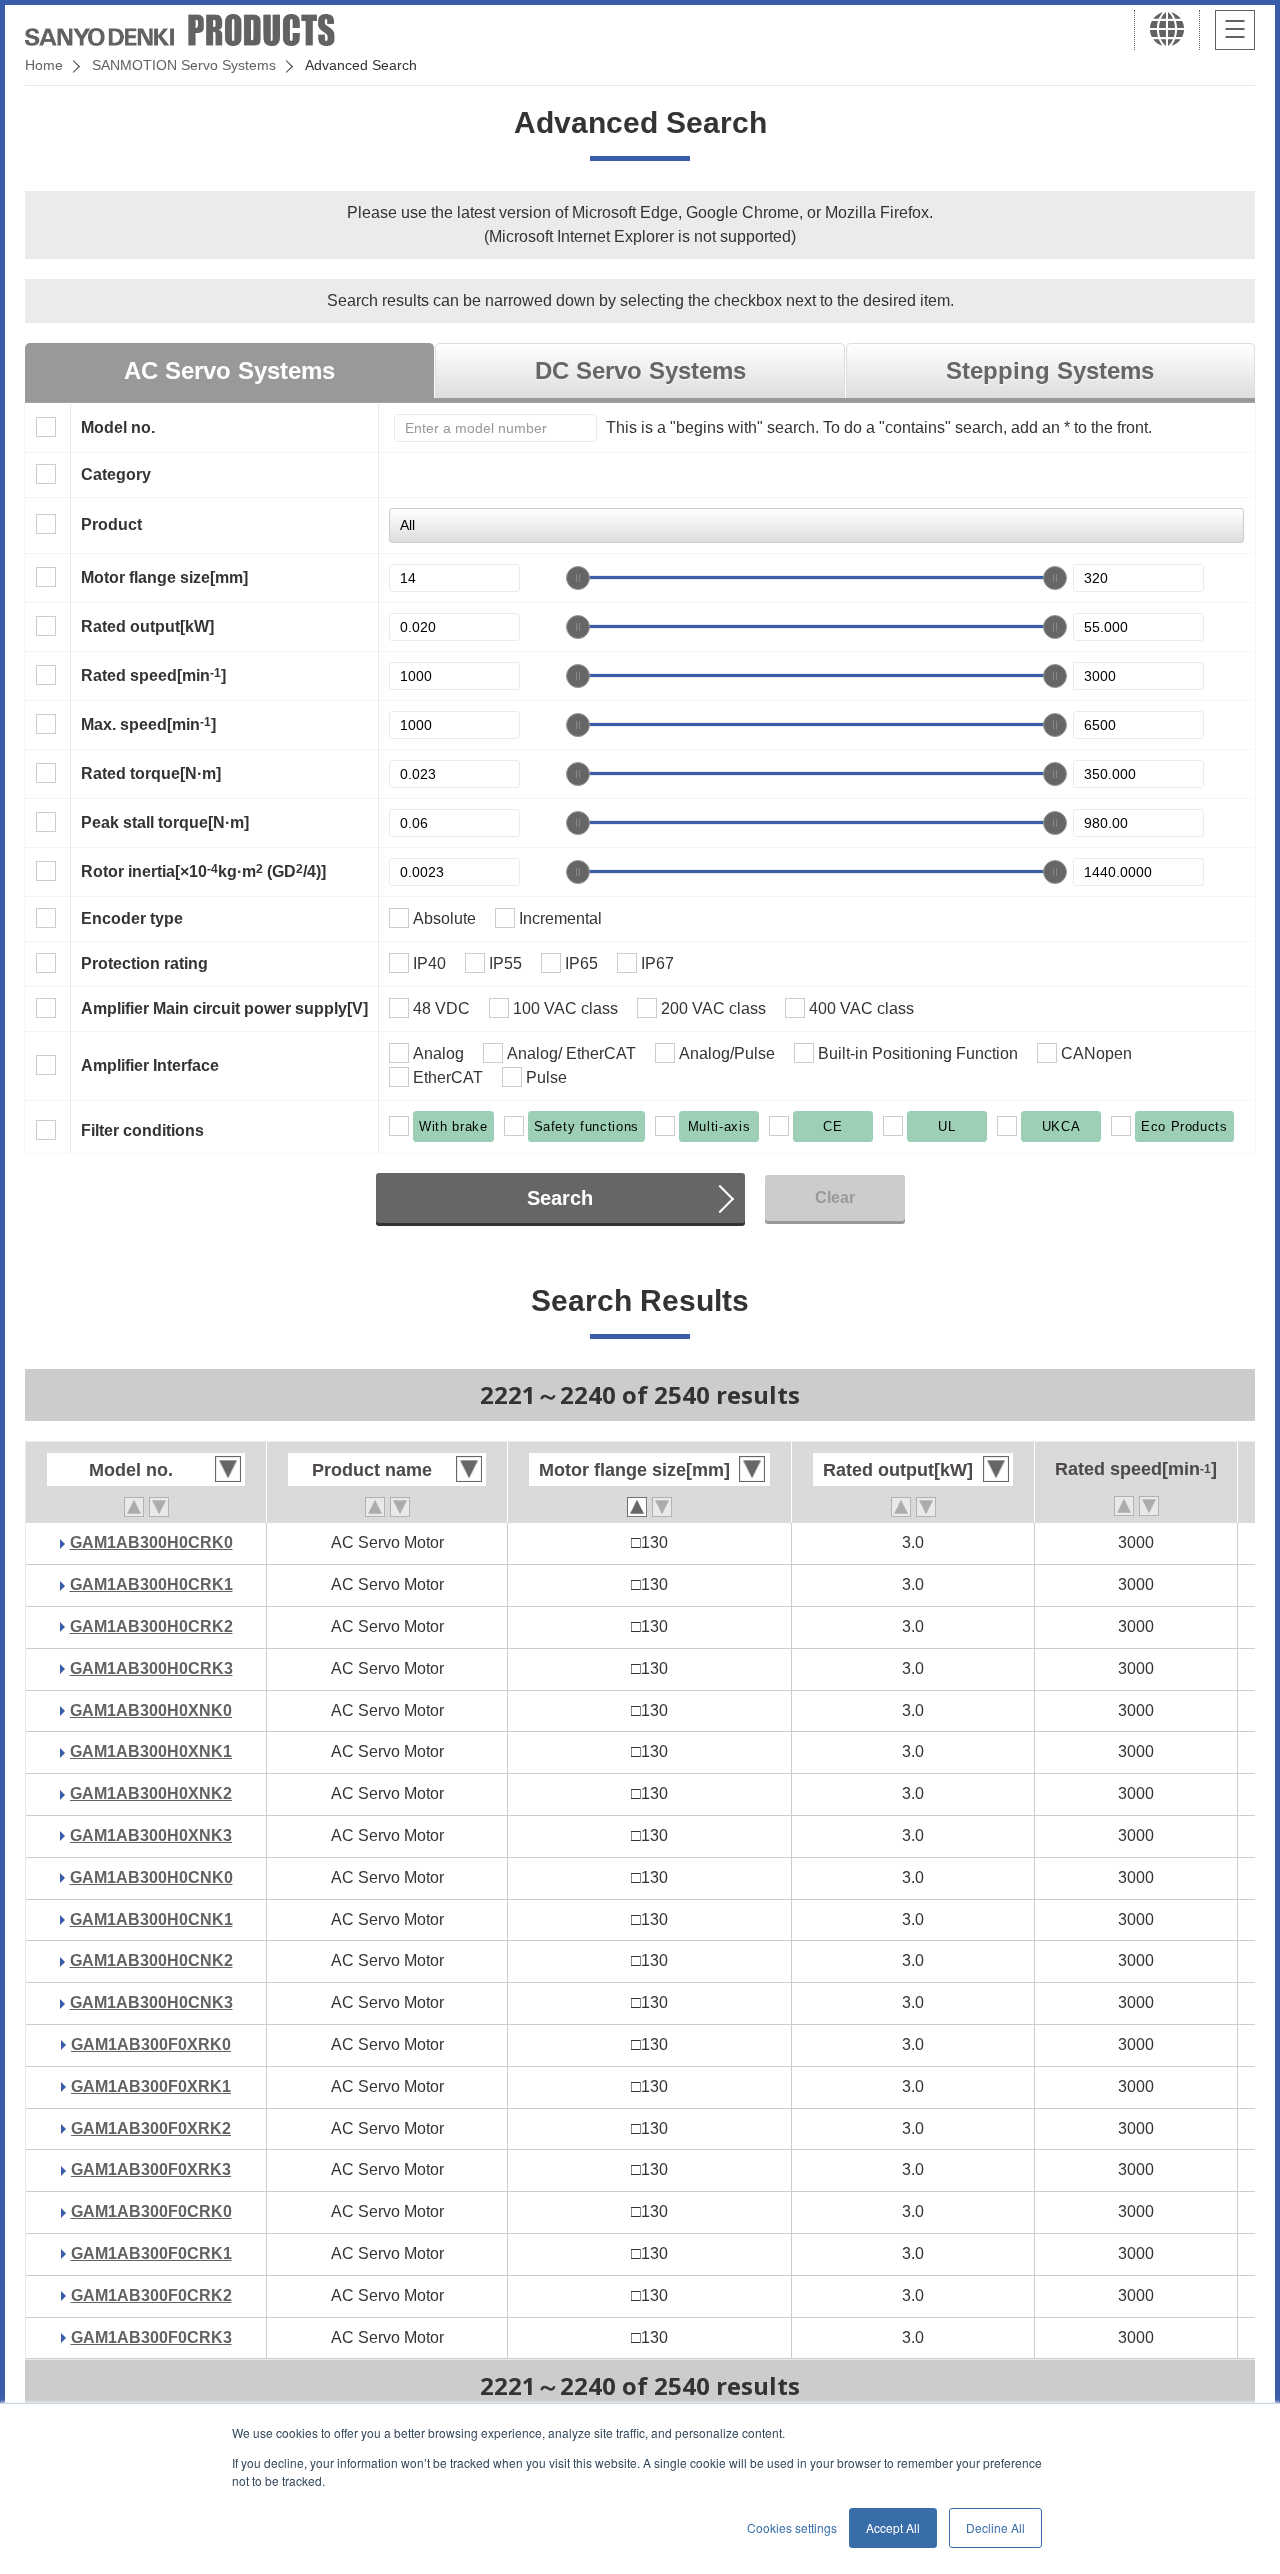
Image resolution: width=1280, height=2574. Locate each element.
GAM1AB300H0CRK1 (151, 1584)
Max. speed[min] (148, 724)
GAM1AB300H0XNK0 (151, 1710)
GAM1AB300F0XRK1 (151, 2086)
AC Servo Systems (229, 370)
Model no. (118, 427)
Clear (835, 1197)
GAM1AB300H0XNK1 (151, 1751)
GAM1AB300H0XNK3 (151, 1835)
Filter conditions (142, 1130)
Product (111, 524)
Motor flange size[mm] (164, 577)
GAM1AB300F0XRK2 (151, 2128)
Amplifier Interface (150, 1065)
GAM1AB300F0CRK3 (151, 2337)
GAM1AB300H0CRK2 (151, 1626)
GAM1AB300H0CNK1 (151, 1919)
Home (44, 65)
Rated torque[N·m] (151, 773)
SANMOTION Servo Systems (184, 65)
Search (560, 1198)
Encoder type (132, 918)
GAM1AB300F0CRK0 (151, 2211)
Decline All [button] (995, 2527)
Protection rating (144, 963)
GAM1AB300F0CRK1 (151, 2253)
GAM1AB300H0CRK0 (151, 1542)
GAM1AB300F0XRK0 (151, 2044)
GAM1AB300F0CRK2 (151, 2295)
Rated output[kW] (147, 626)
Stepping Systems (1050, 370)
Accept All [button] (893, 2527)
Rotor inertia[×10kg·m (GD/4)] (203, 871)
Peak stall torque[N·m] (165, 822)
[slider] (578, 578)
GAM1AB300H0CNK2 (151, 1960)
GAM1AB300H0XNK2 (151, 1793)
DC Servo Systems (640, 370)
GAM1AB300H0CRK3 (151, 1668)
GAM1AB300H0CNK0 (151, 1877)
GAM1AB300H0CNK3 (151, 2002)
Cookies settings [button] (792, 2527)
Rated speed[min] (153, 675)
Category (116, 474)
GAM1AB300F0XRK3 (151, 2169)
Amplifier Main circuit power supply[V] (224, 1008)
